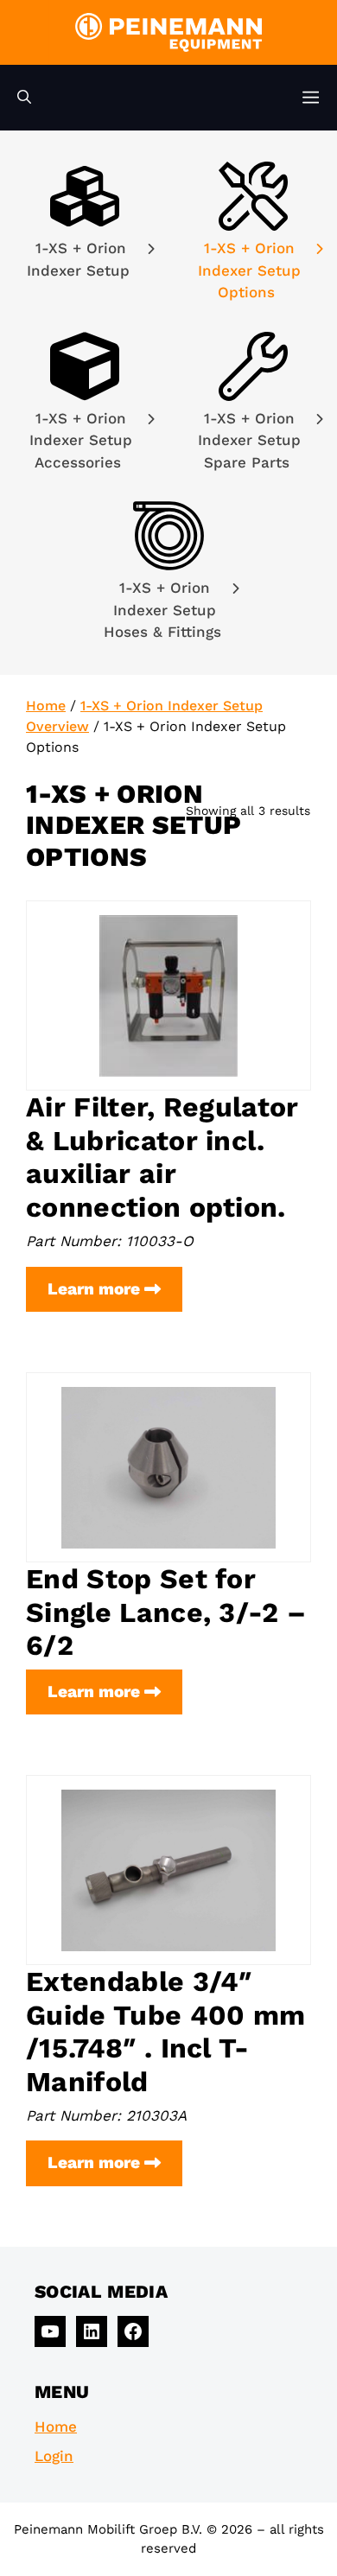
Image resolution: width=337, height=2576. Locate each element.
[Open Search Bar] (24, 98)
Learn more (115, 1295)
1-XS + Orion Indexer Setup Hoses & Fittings (165, 610)
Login (54, 2456)
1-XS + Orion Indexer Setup (81, 259)
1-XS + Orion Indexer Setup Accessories (81, 440)
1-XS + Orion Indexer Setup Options (249, 270)
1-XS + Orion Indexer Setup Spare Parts (249, 440)
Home (46, 706)
